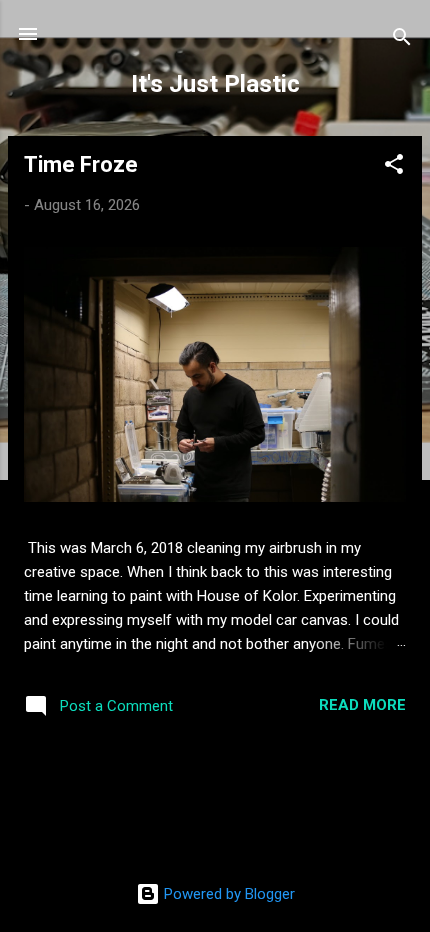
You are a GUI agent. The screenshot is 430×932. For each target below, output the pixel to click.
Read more (362, 705)
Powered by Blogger (227, 894)
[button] (394, 167)
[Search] (402, 40)
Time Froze (81, 164)
